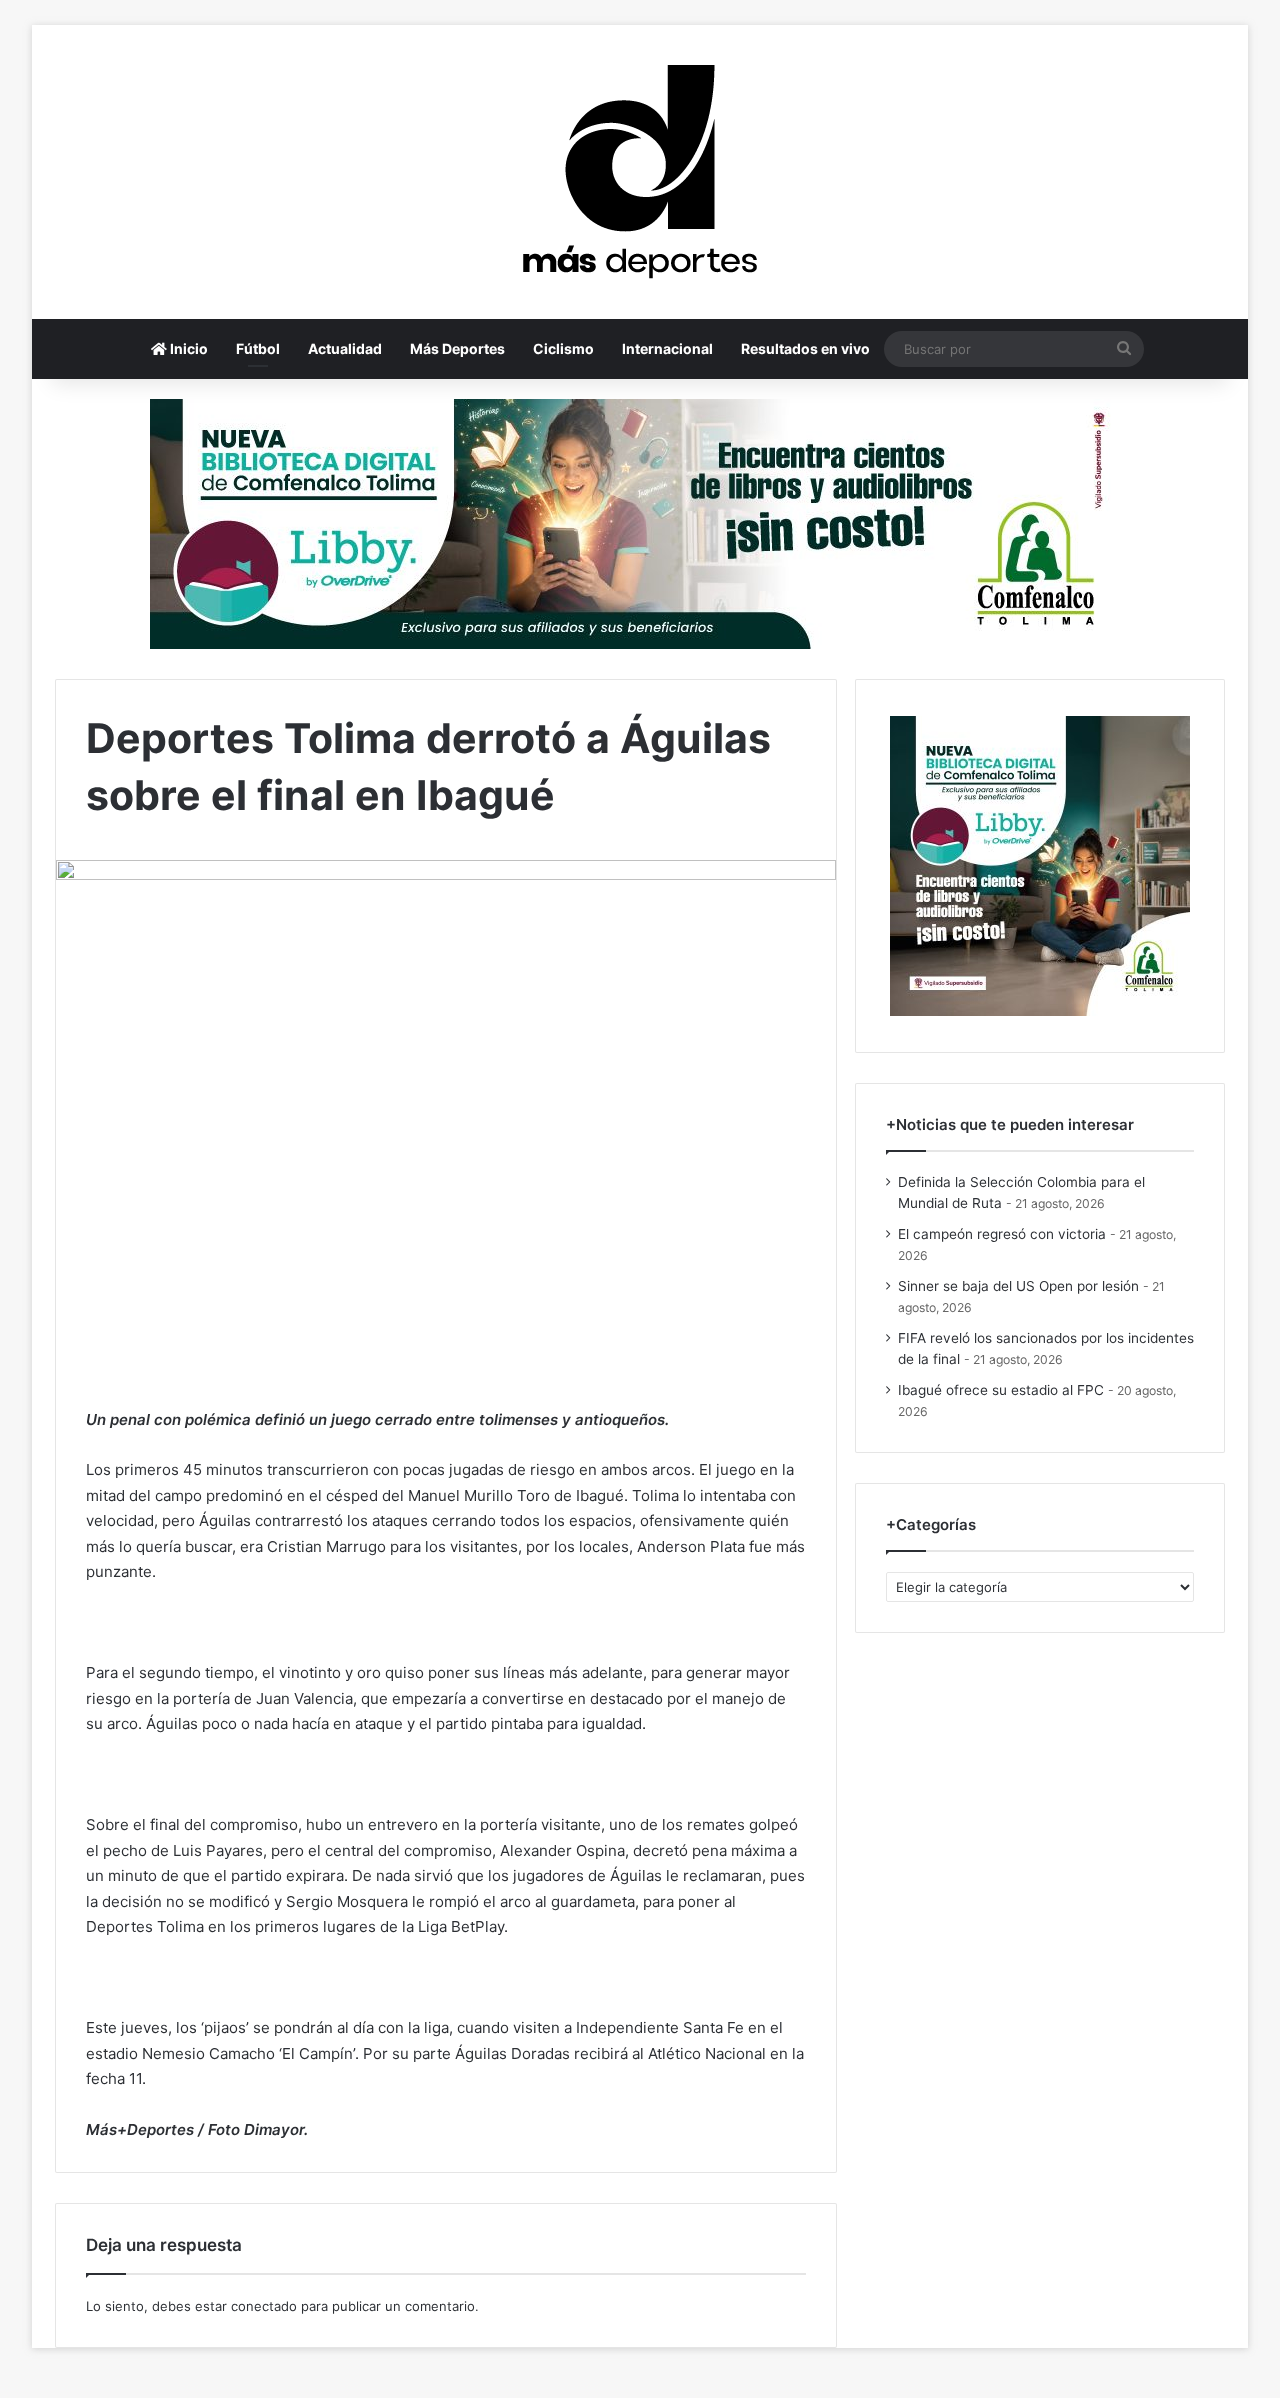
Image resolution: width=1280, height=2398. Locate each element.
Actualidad (345, 348)
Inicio (187, 348)
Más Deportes (457, 348)
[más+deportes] (640, 172)
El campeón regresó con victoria (1002, 1234)
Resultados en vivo (805, 348)
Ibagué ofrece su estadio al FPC (1001, 1390)
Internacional (667, 348)
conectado (264, 2306)
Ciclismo (563, 348)
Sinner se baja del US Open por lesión (1018, 1286)
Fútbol (258, 348)
